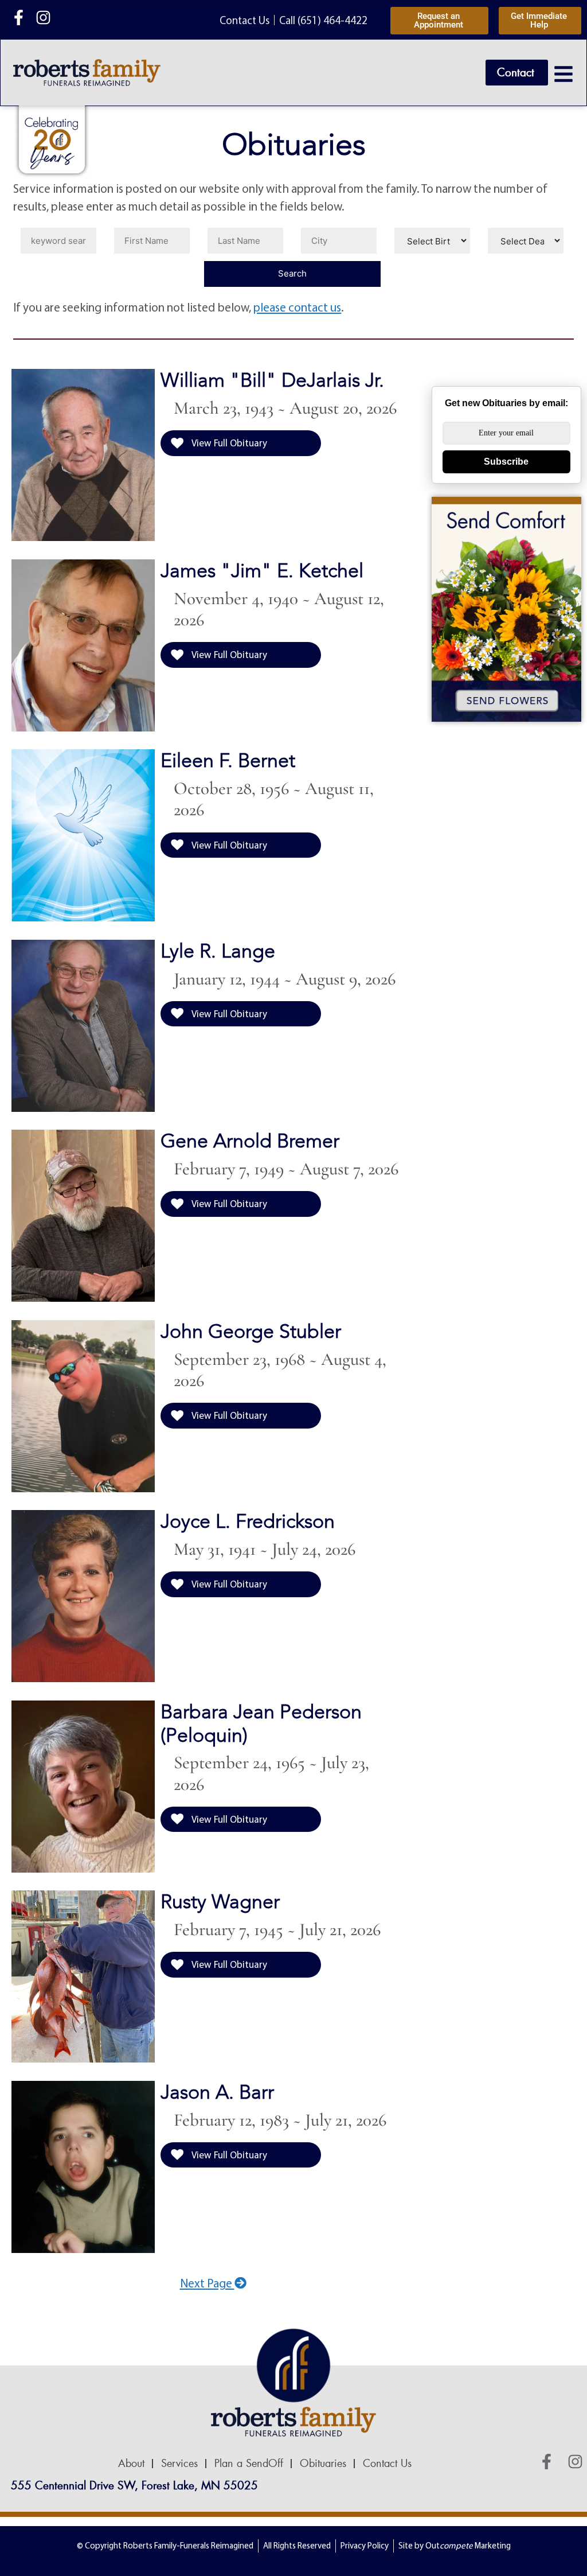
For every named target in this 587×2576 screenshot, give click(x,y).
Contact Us (387, 2464)
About (131, 2464)
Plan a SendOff (249, 2464)
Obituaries (323, 2464)
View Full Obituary (228, 443)
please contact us (297, 307)
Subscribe (506, 462)
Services (179, 2464)
